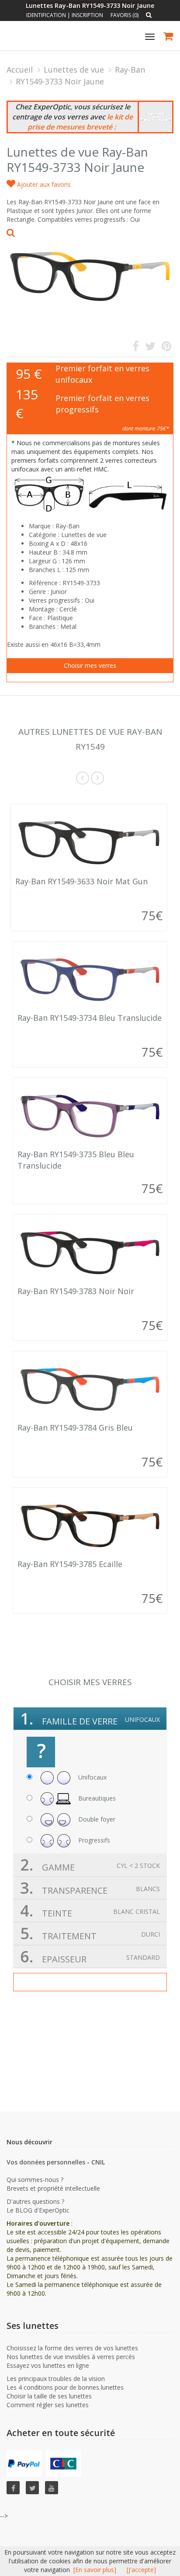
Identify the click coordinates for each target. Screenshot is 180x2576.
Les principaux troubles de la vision (56, 2379)
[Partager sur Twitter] (150, 348)
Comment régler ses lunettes (48, 2405)
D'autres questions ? (35, 2201)
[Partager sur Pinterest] (166, 348)
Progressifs (93, 1840)
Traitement (90, 1933)
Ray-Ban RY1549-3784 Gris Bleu (75, 1428)
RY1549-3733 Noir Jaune (60, 81)
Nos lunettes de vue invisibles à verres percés (71, 2357)
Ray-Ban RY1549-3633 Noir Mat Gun (81, 881)
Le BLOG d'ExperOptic (38, 2210)
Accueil (20, 70)
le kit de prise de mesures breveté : (80, 122)
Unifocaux (92, 1777)
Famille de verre (90, 1719)
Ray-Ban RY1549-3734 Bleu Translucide (90, 1018)
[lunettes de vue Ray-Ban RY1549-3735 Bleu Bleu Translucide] (90, 1116)
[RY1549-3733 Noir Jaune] (90, 272)
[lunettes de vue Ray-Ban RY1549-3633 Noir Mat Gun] (89, 842)
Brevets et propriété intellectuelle (53, 2188)
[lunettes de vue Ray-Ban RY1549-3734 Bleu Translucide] (90, 979)
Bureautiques (96, 1798)
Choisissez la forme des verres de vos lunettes (72, 2348)
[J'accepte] (141, 2570)
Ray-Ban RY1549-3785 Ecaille (70, 1564)
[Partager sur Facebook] (136, 348)
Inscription (87, 15)
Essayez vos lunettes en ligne (48, 2365)
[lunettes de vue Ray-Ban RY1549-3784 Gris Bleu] (90, 1389)
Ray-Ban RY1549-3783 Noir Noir (76, 1291)
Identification (46, 15)
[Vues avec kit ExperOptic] (156, 117)
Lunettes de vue (74, 70)
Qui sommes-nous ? (35, 2180)
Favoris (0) (125, 15)
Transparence (90, 1888)
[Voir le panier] (169, 37)
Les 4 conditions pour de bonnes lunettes (65, 2387)
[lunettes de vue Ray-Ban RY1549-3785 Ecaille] (90, 1525)
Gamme (90, 1865)
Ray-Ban (130, 70)
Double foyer (96, 1819)
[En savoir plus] (95, 2570)
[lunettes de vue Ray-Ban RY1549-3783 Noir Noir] (90, 1252)
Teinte (90, 1911)
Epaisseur (90, 1956)
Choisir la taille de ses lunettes (49, 2396)
